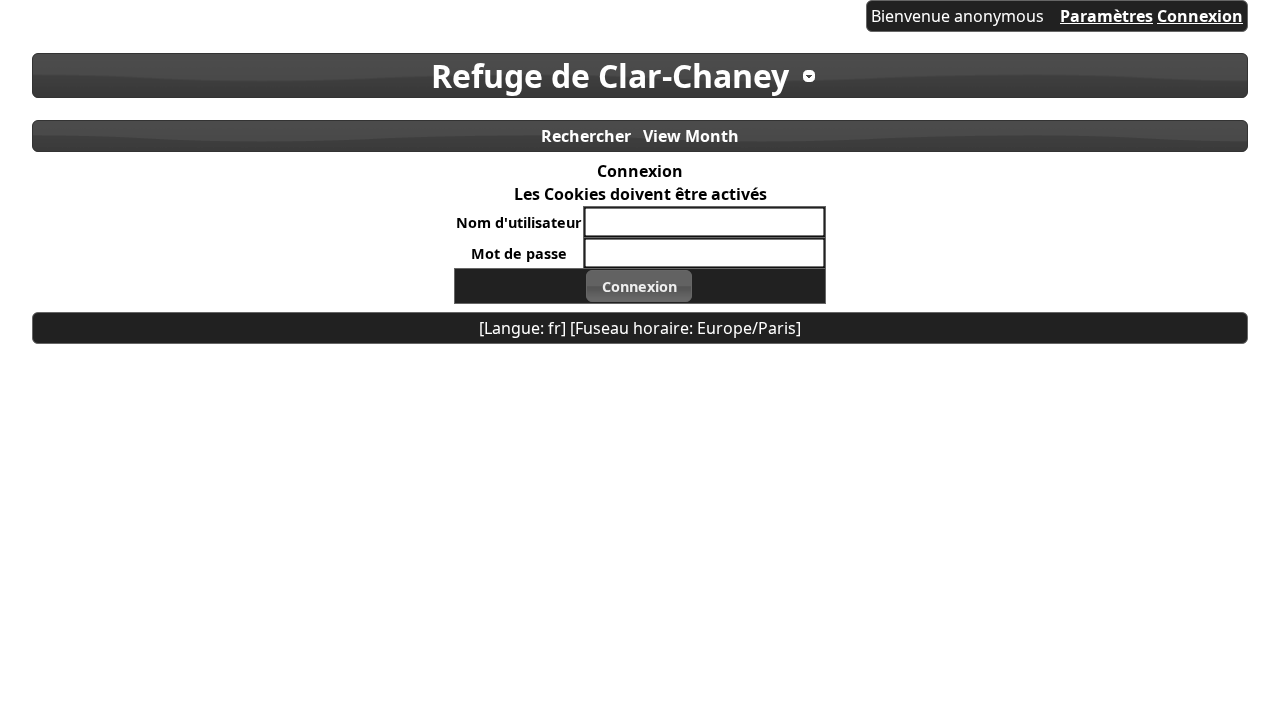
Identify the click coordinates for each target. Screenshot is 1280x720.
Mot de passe (519, 253)
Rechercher (586, 136)
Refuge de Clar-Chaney (610, 75)
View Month (691, 136)
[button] (639, 286)
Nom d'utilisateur (519, 222)
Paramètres (1106, 16)
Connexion (1200, 16)
